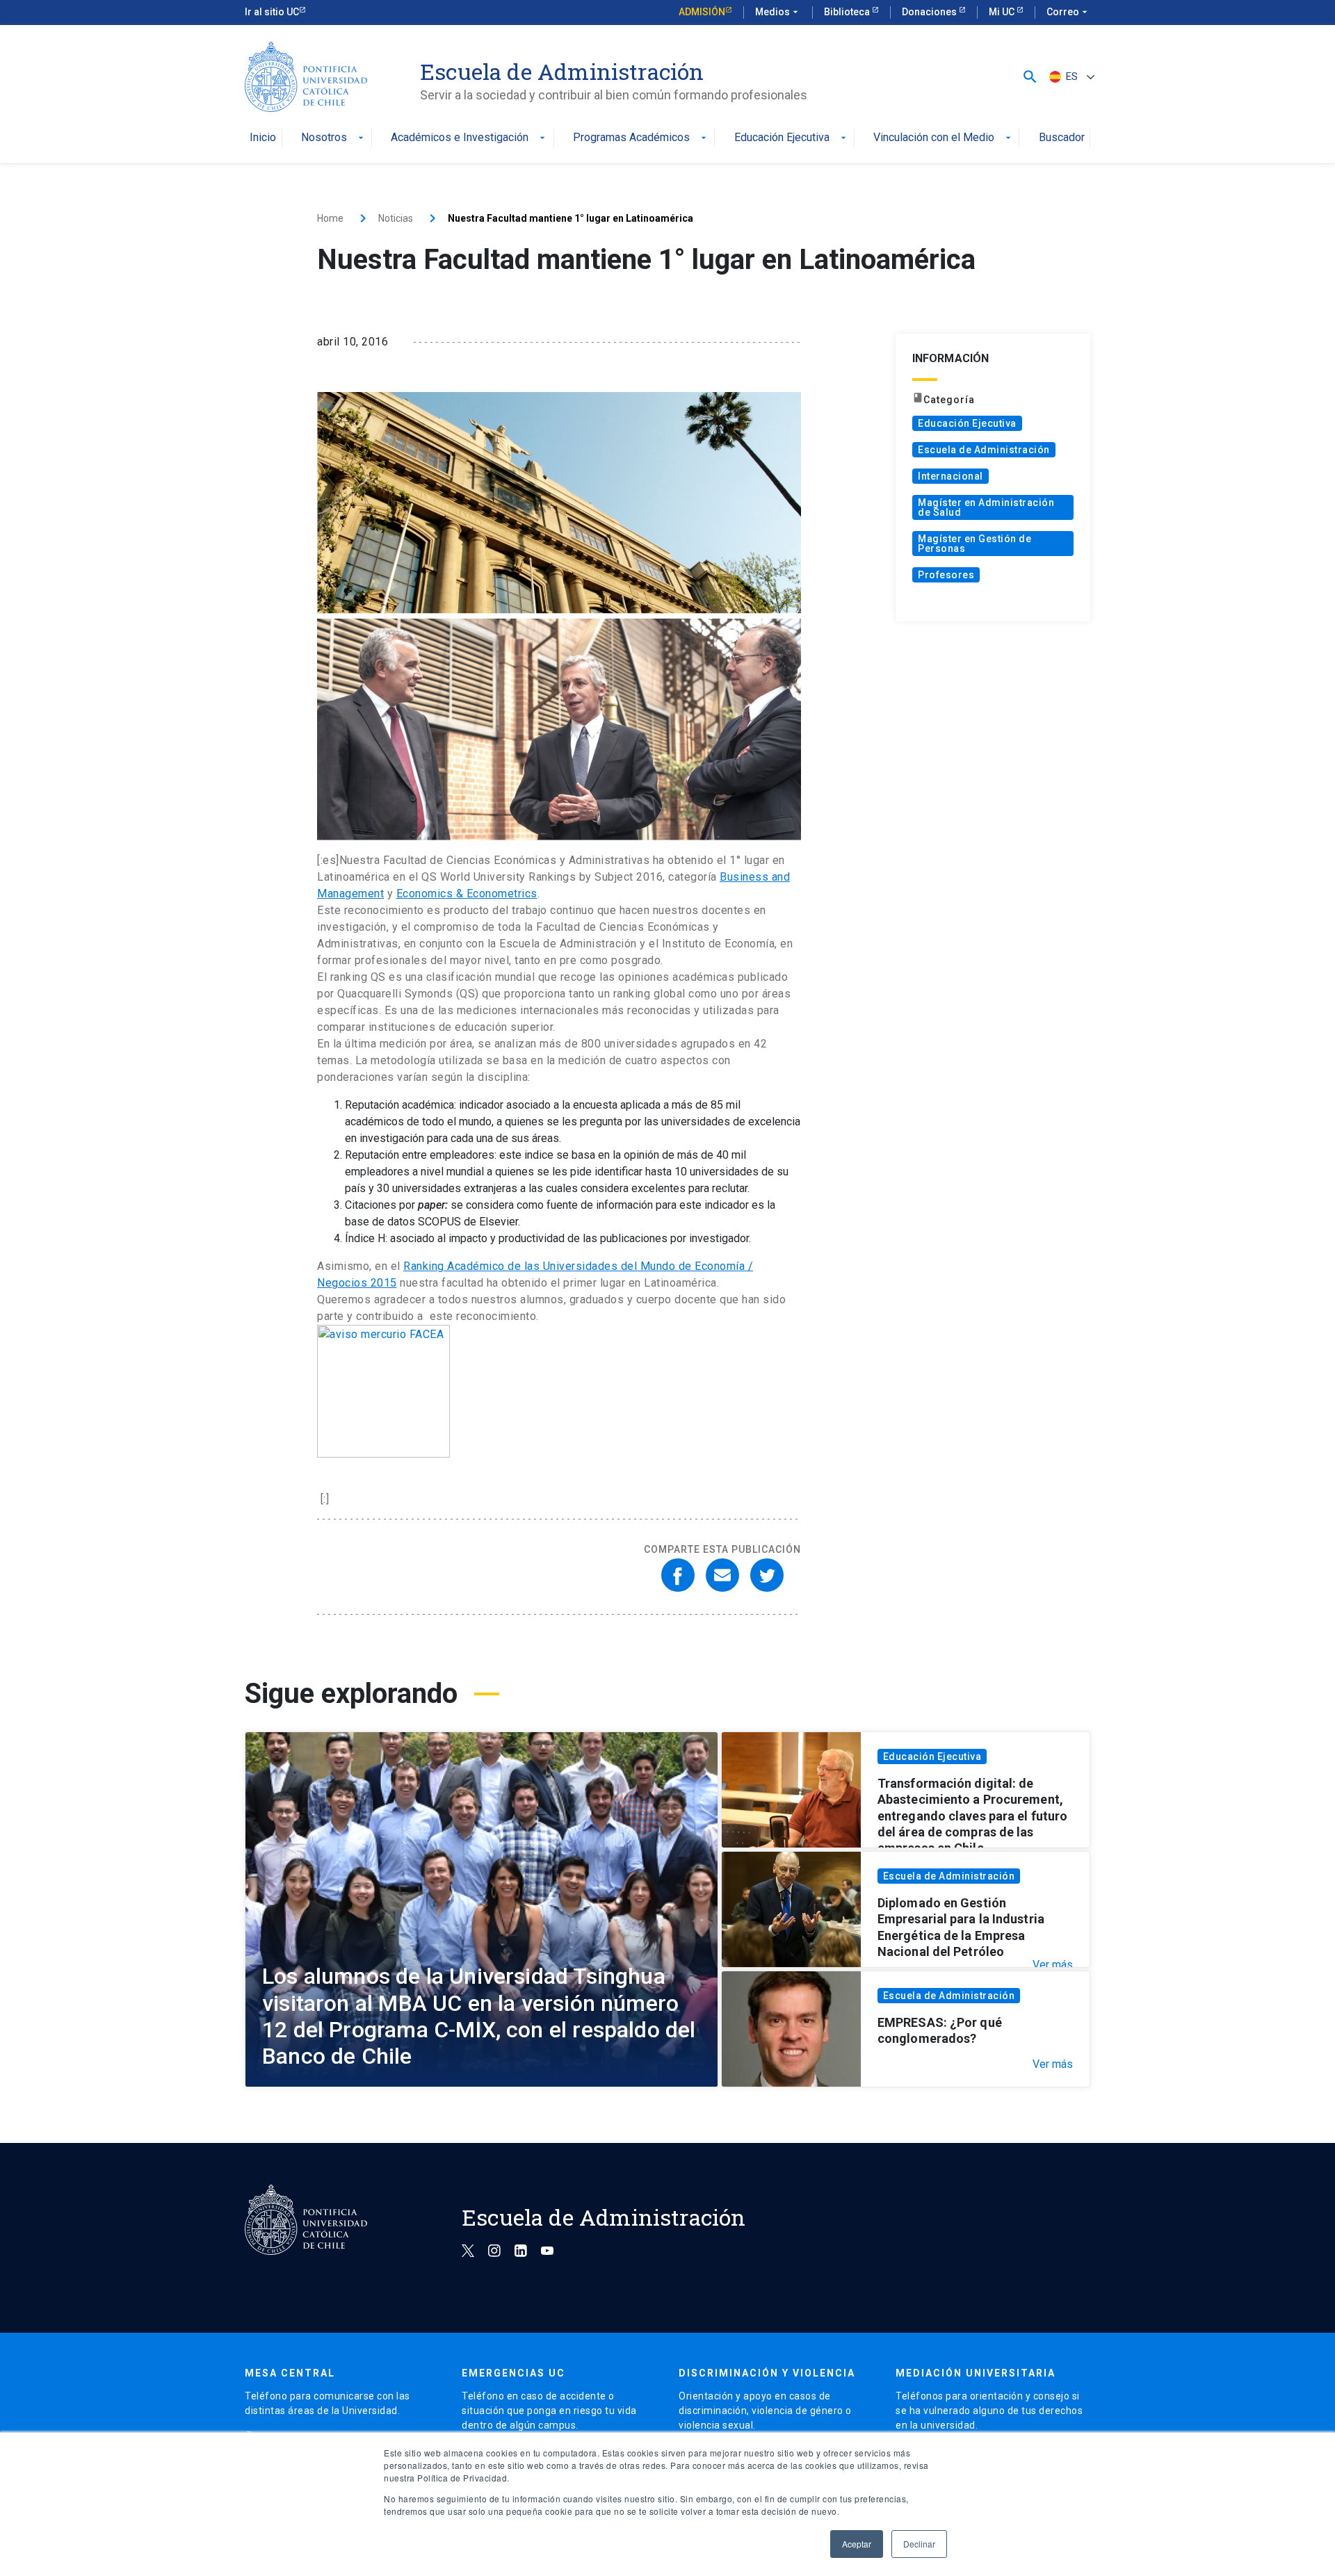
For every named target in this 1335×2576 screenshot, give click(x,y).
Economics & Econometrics (467, 894)
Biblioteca (848, 12)
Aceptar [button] (857, 2544)
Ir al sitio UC (272, 12)
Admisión (702, 12)
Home (330, 218)
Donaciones (930, 12)
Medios (778, 12)
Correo (1068, 12)
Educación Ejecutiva (792, 138)
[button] (1030, 77)
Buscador (1062, 138)
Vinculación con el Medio (944, 138)
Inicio (263, 138)
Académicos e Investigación (469, 138)
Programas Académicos (641, 138)
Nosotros (334, 138)
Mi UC (1003, 12)
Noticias (396, 218)
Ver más (1053, 1965)
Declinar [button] (919, 2544)
